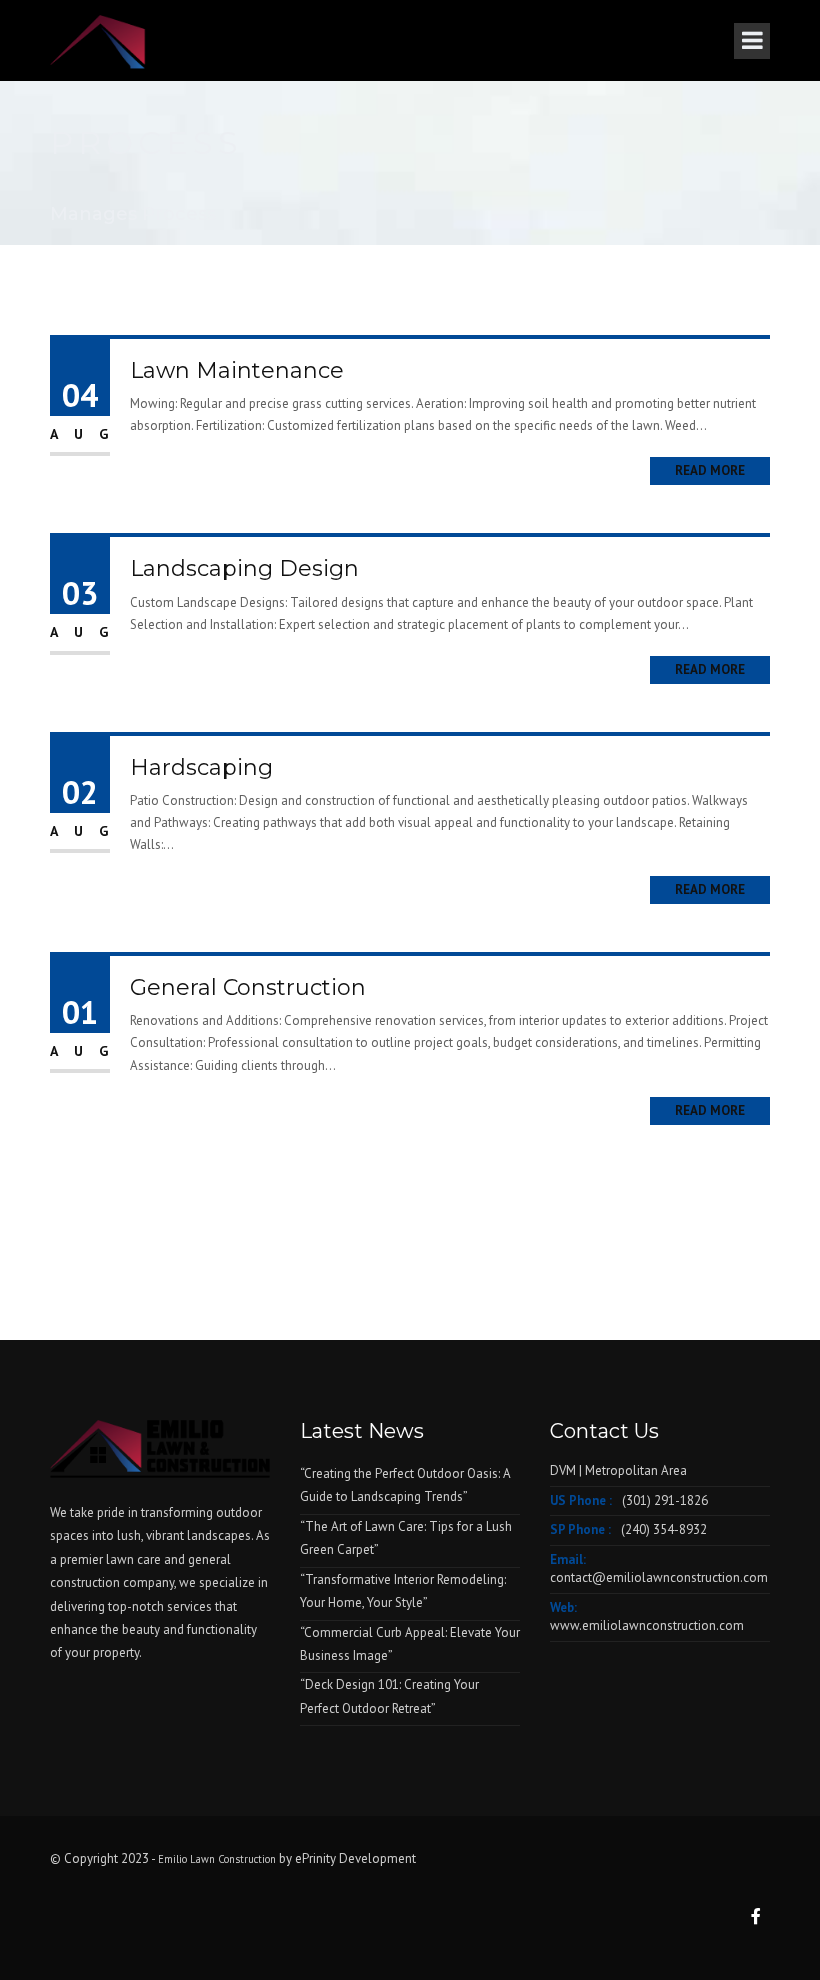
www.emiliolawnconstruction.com (647, 1625)
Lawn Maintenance (237, 370)
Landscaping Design (244, 568)
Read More (710, 470)
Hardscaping (201, 767)
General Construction (248, 987)
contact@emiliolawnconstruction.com (659, 1577)
